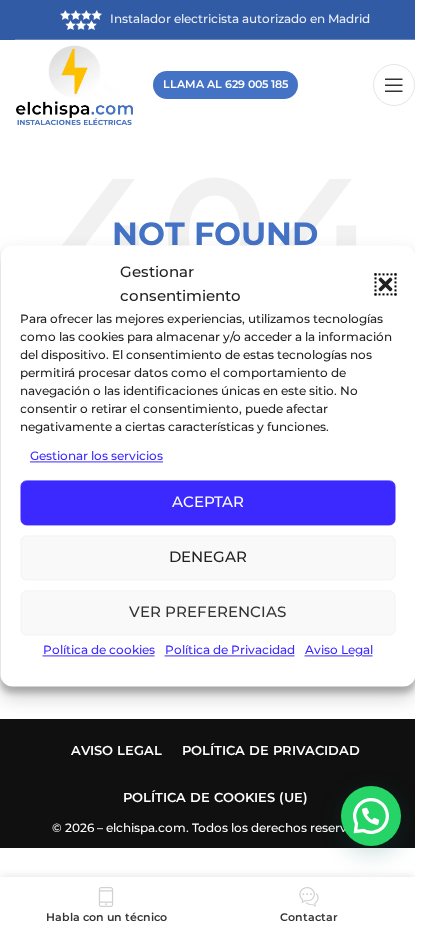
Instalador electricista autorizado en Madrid (239, 18)
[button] (385, 284)
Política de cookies (99, 649)
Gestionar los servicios (96, 455)
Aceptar (208, 502)
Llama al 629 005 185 (225, 84)
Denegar (208, 557)
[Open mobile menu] (394, 85)
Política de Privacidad (230, 649)
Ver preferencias (207, 612)
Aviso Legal (339, 649)
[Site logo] (74, 83)
